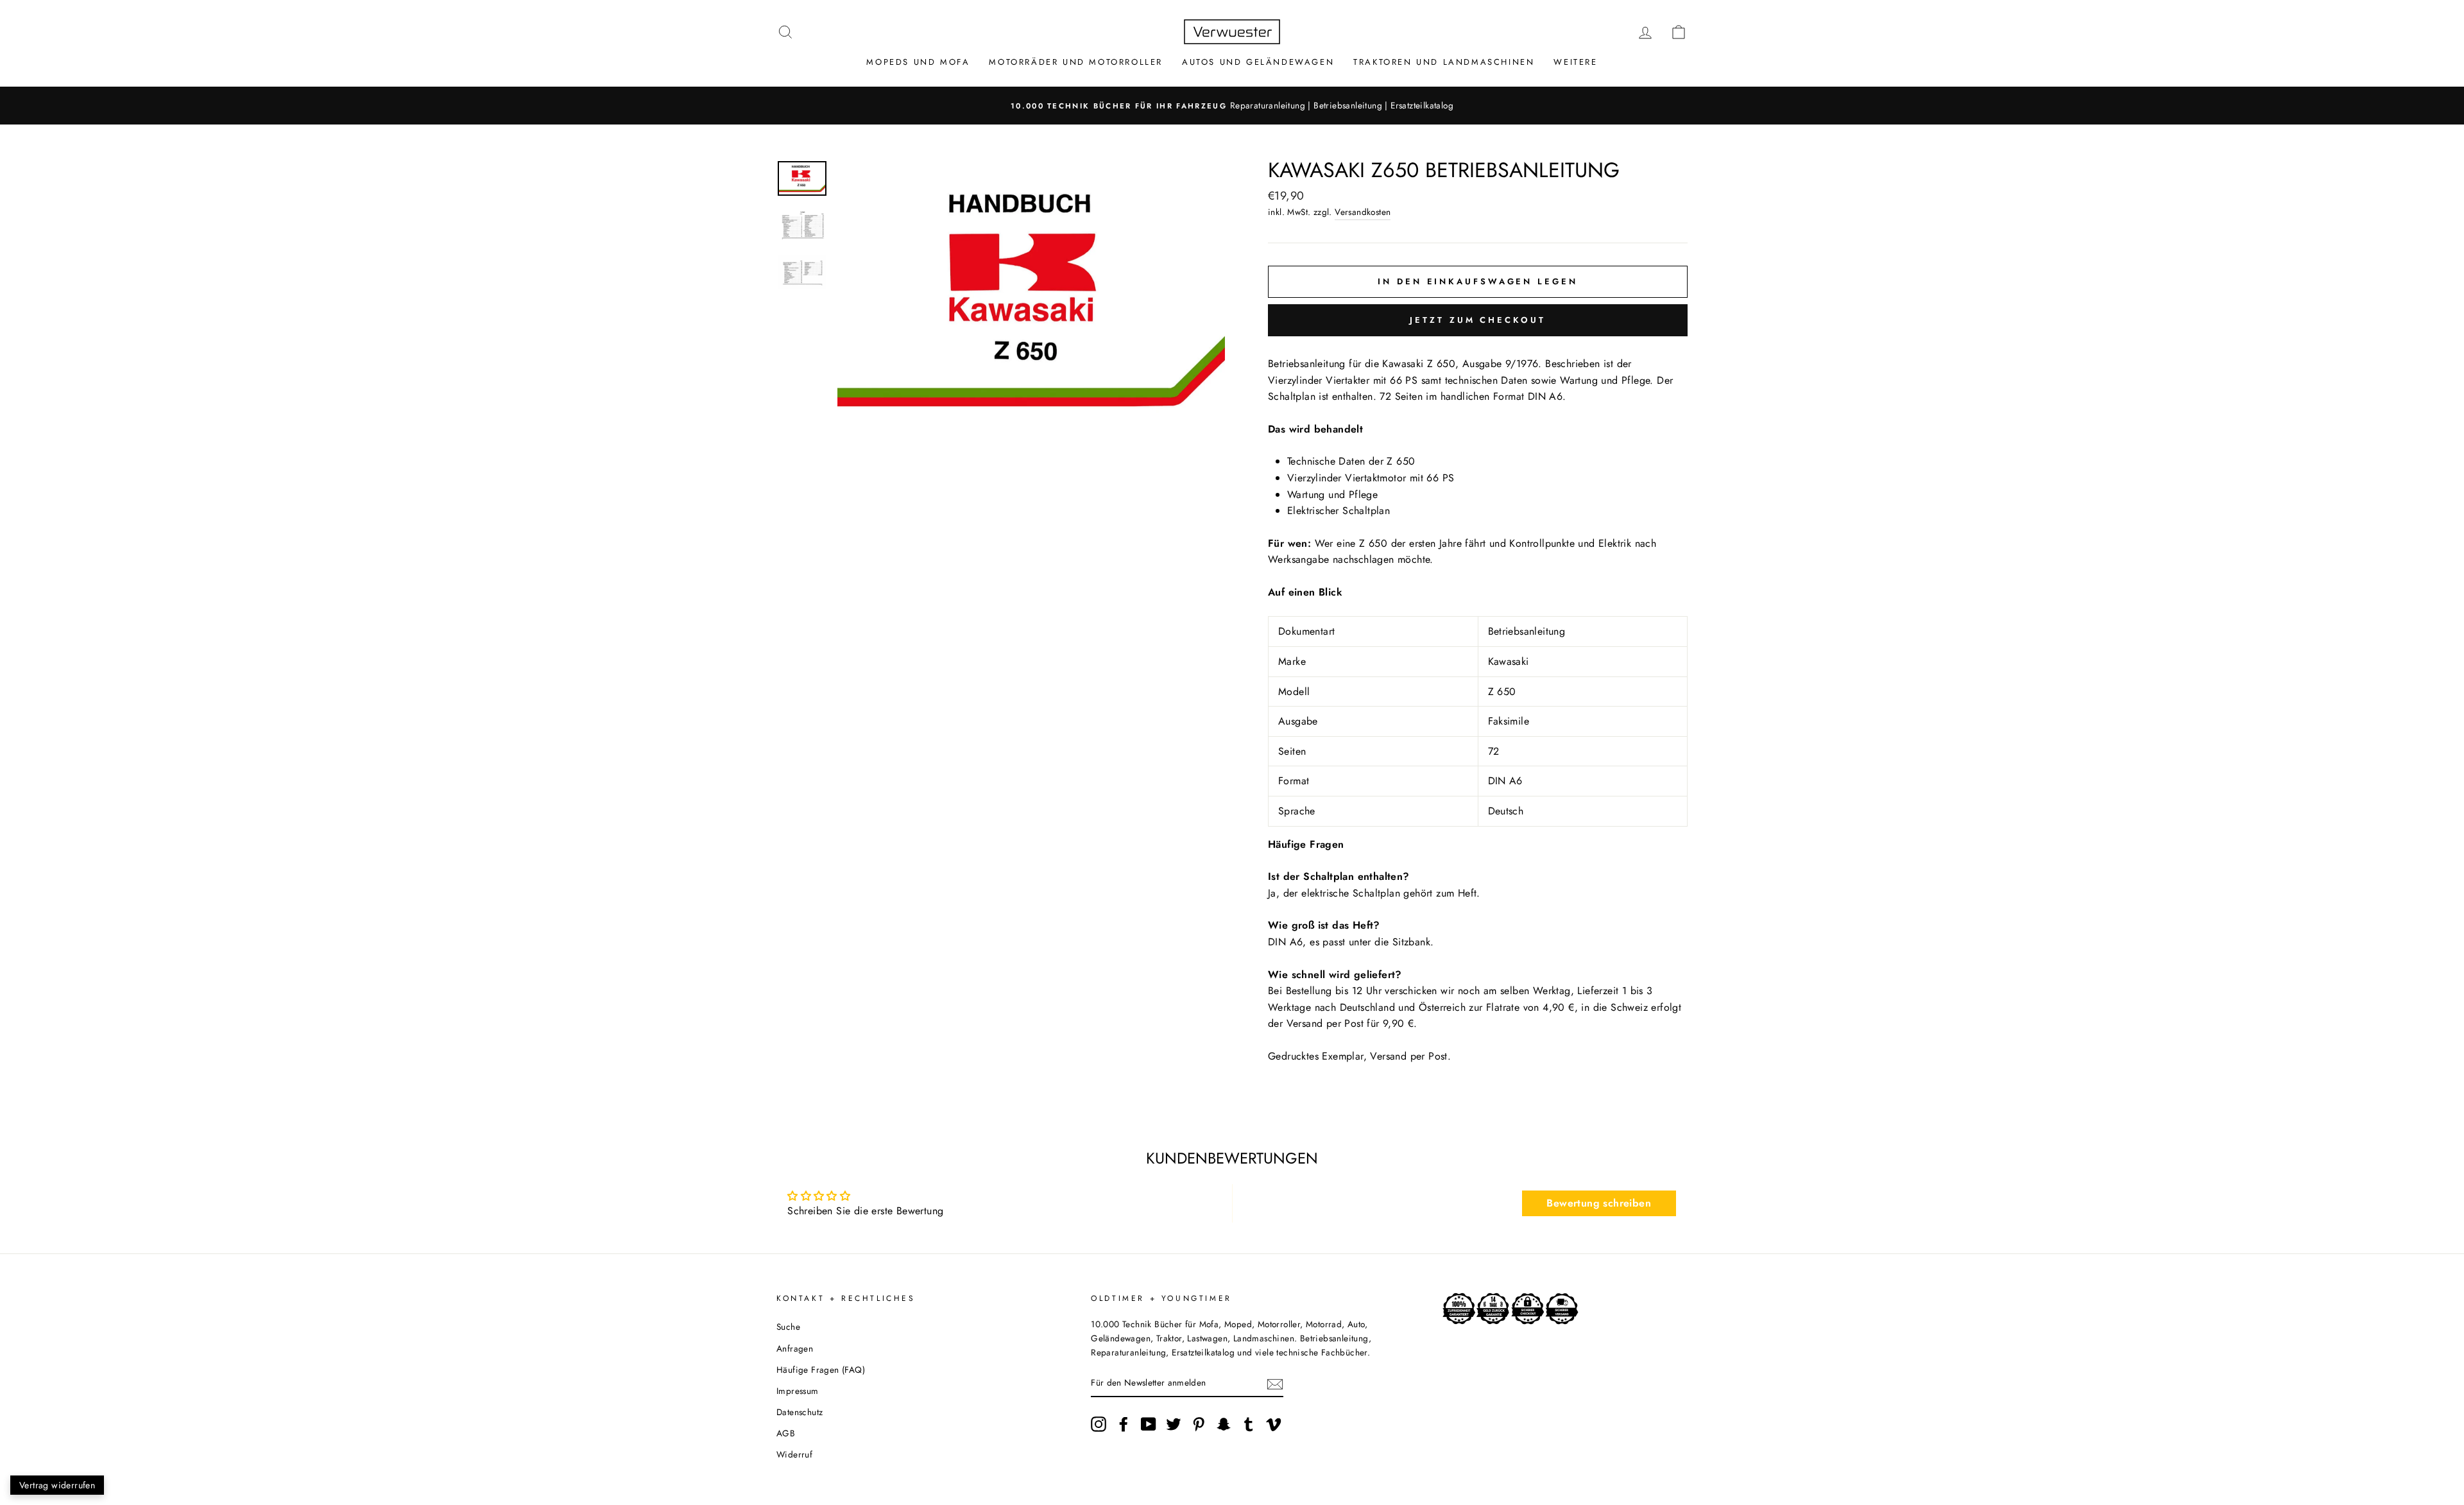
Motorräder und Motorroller (1076, 62)
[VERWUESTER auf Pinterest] (1199, 1424)
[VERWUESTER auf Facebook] (1124, 1424)
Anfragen (795, 1348)
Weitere (1575, 62)
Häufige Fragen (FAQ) (821, 1370)
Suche (788, 1327)
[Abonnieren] (1275, 1383)
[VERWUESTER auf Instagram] (1099, 1424)
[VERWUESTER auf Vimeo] (1274, 1424)
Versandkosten (1363, 212)
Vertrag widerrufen (57, 1485)
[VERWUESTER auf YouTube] (1149, 1424)
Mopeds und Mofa (918, 62)
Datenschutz (800, 1412)
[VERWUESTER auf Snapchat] (1224, 1424)
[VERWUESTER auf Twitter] (1174, 1424)
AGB (786, 1433)
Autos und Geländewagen (1258, 62)
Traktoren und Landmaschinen (1444, 62)
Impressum (798, 1391)
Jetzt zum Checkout (1477, 320)
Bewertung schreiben (1599, 1203)
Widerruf (794, 1454)
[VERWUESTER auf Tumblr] (1249, 1424)
